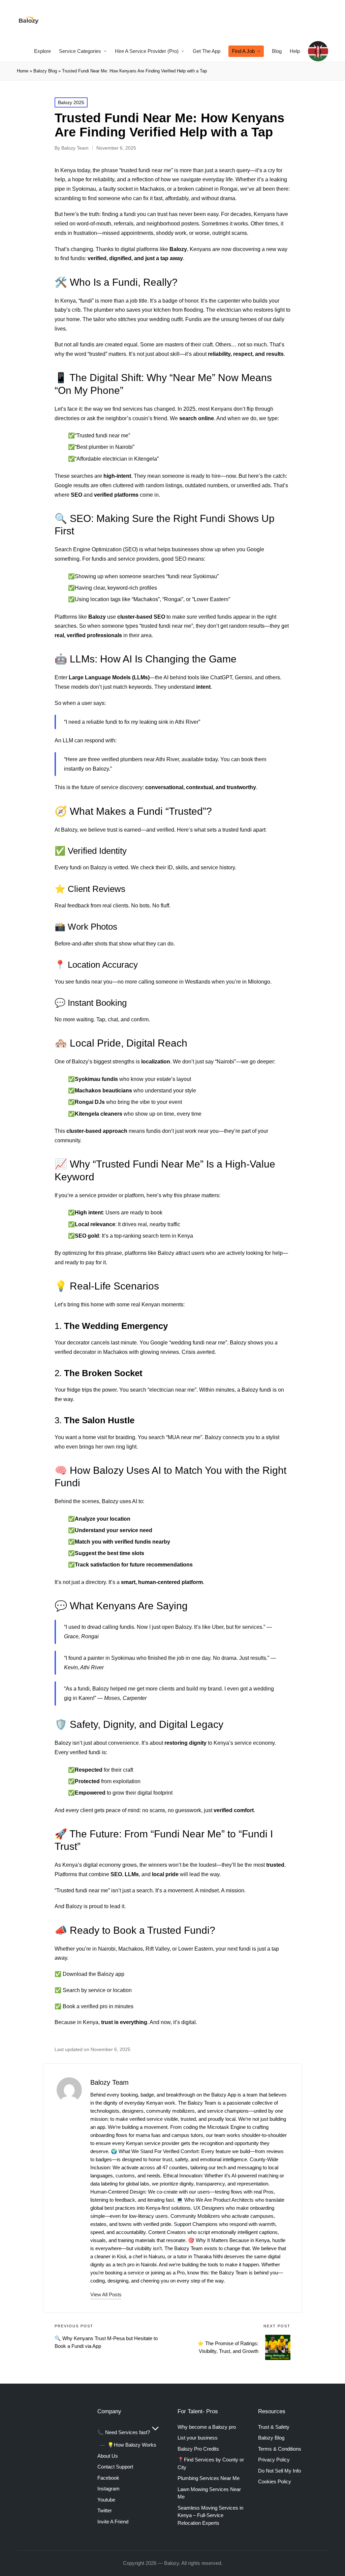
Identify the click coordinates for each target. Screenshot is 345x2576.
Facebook (108, 2478)
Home (23, 71)
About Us (108, 2456)
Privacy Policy (274, 2460)
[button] (106, 2294)
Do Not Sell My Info (279, 2471)
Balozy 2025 (71, 102)
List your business (198, 2438)
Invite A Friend (113, 2522)
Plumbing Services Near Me (209, 2478)
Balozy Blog (45, 71)
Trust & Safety (274, 2427)
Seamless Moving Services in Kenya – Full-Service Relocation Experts (210, 2515)
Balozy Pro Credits (198, 2449)
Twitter (105, 2510)
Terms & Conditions (280, 2449)
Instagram (108, 2489)
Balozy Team (109, 2082)
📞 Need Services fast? (124, 2432)
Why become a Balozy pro (207, 2427)
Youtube (106, 2500)
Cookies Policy (275, 2481)
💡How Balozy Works (132, 2445)
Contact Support (115, 2467)
